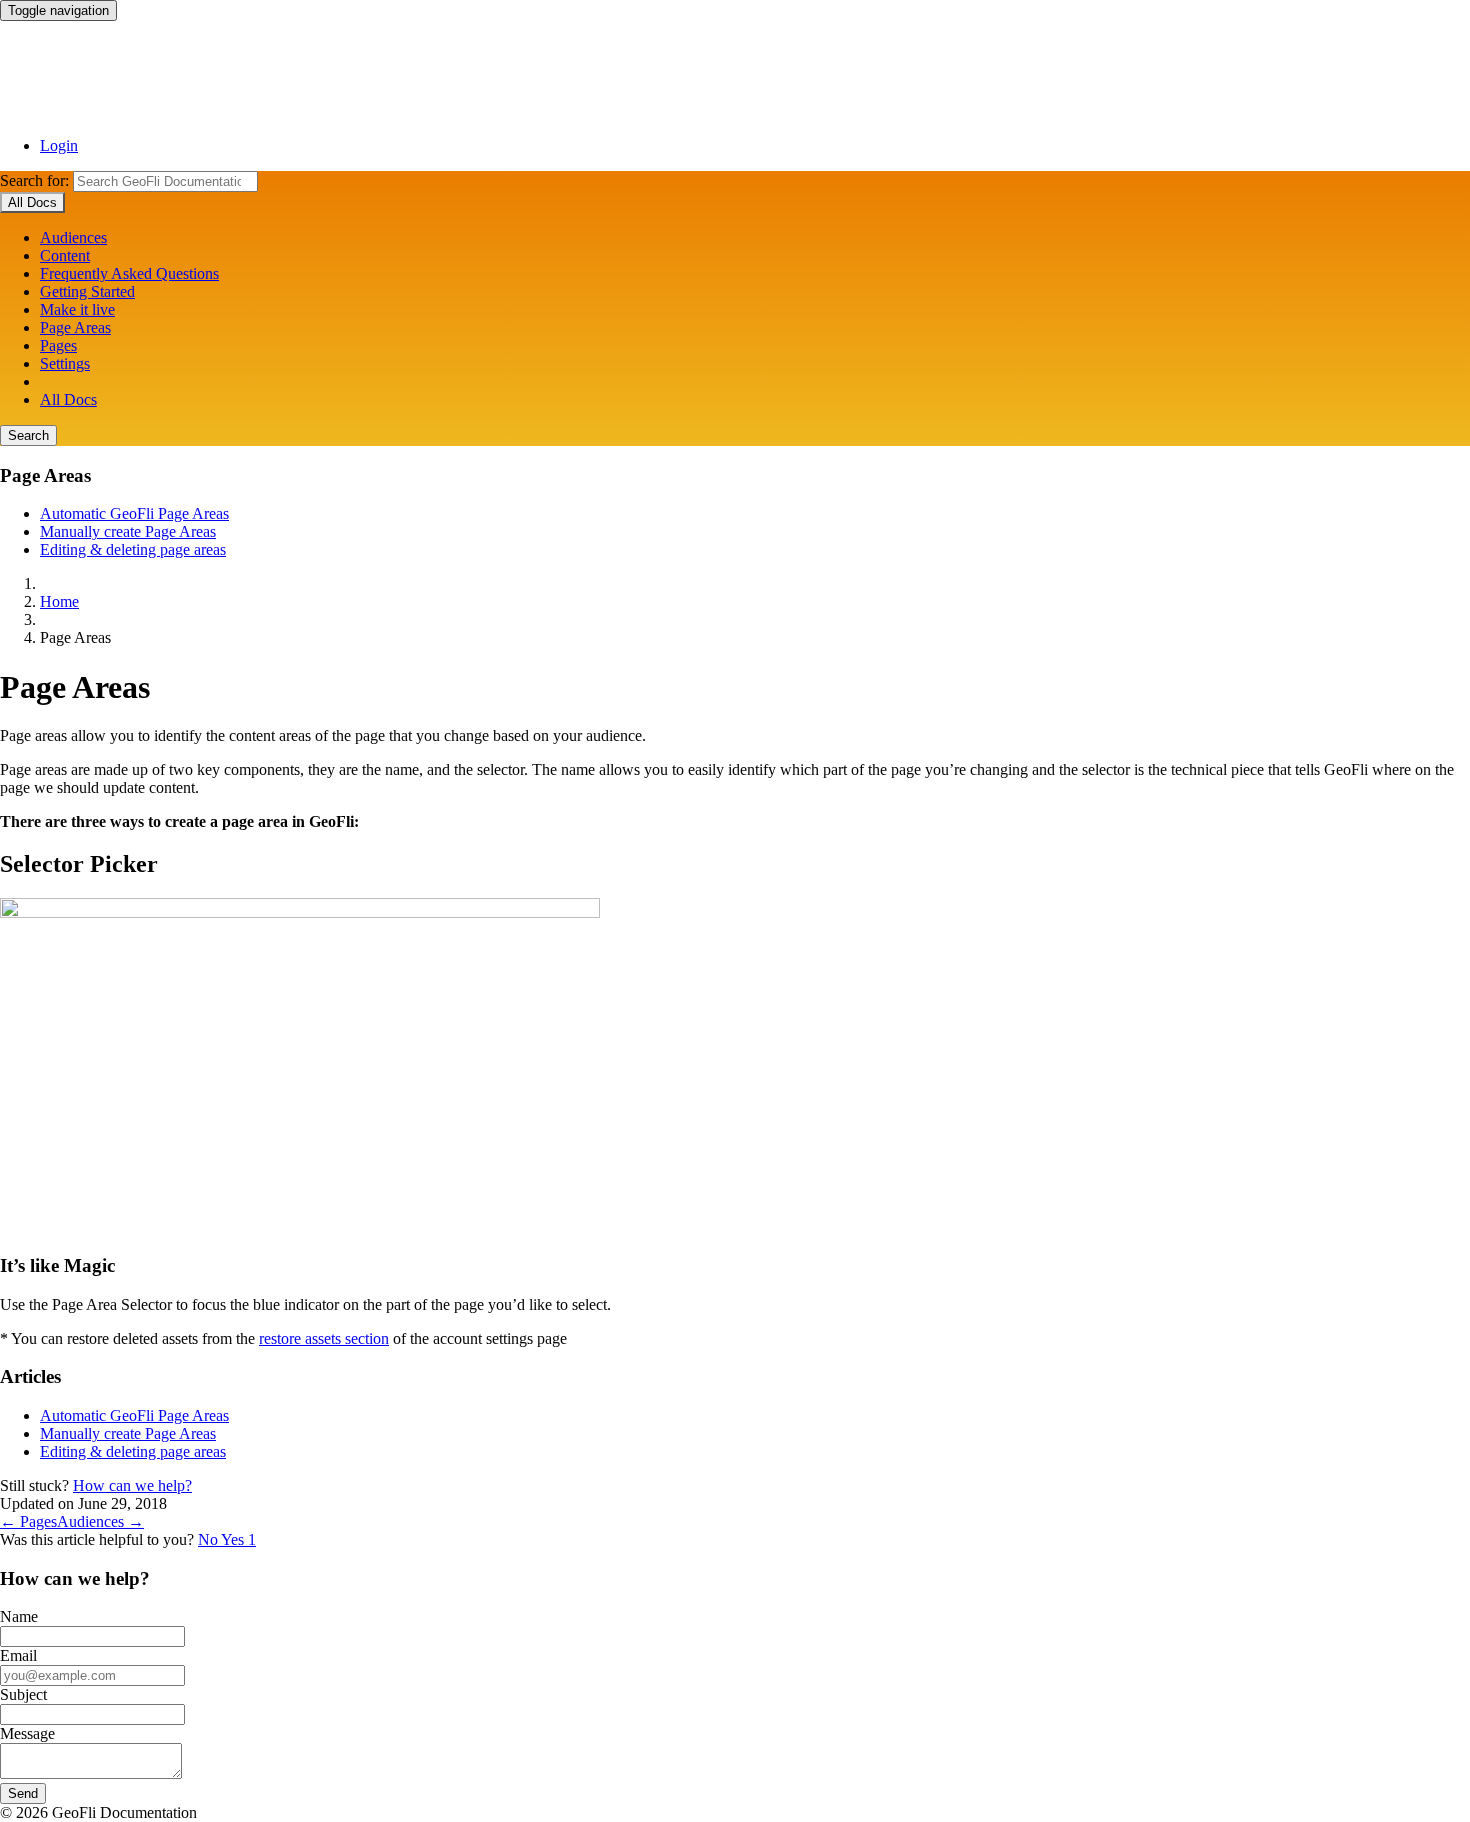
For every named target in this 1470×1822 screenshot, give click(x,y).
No (209, 1539)
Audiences (73, 237)
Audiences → (100, 1521)
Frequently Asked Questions (129, 273)
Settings (65, 363)
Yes (238, 1539)
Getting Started (87, 291)
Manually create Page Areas (128, 531)
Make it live (77, 309)
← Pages (28, 1521)
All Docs (68, 399)
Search (28, 435)
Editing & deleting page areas (133, 549)
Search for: (34, 180)
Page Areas (75, 327)
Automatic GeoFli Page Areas (134, 513)
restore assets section (324, 1338)
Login (59, 145)
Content (65, 255)
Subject (23, 1694)
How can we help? (132, 1485)
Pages (58, 345)
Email (18, 1655)
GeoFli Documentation (735, 71)
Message (27, 1733)
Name (19, 1616)
